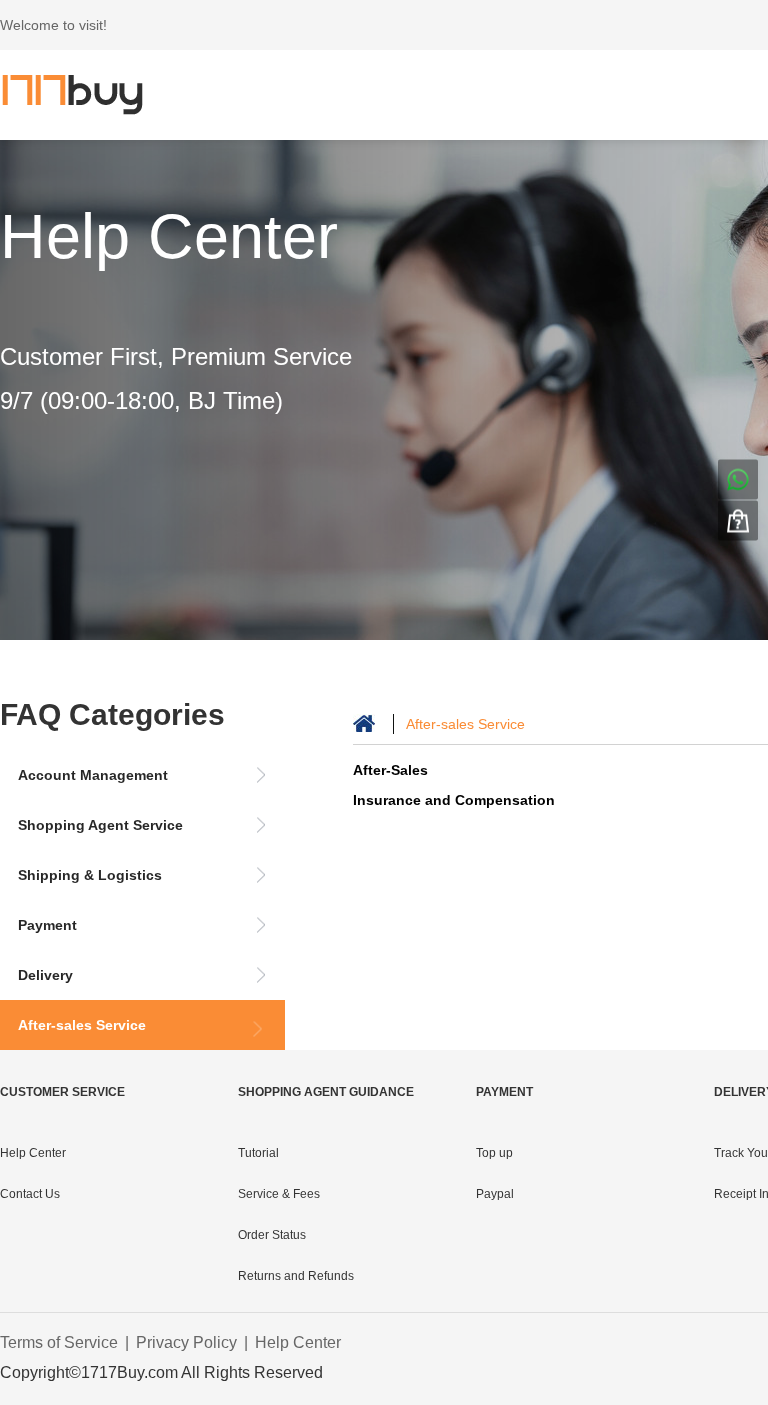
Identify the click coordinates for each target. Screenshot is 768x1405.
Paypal (495, 1194)
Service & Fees (279, 1194)
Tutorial (258, 1153)
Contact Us (30, 1194)
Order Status (272, 1235)
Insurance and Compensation (454, 800)
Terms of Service (59, 1342)
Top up (494, 1153)
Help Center (169, 236)
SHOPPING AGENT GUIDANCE (326, 1092)
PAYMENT (504, 1092)
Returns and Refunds (296, 1276)
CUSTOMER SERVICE (62, 1092)
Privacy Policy (186, 1342)
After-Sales (390, 770)
